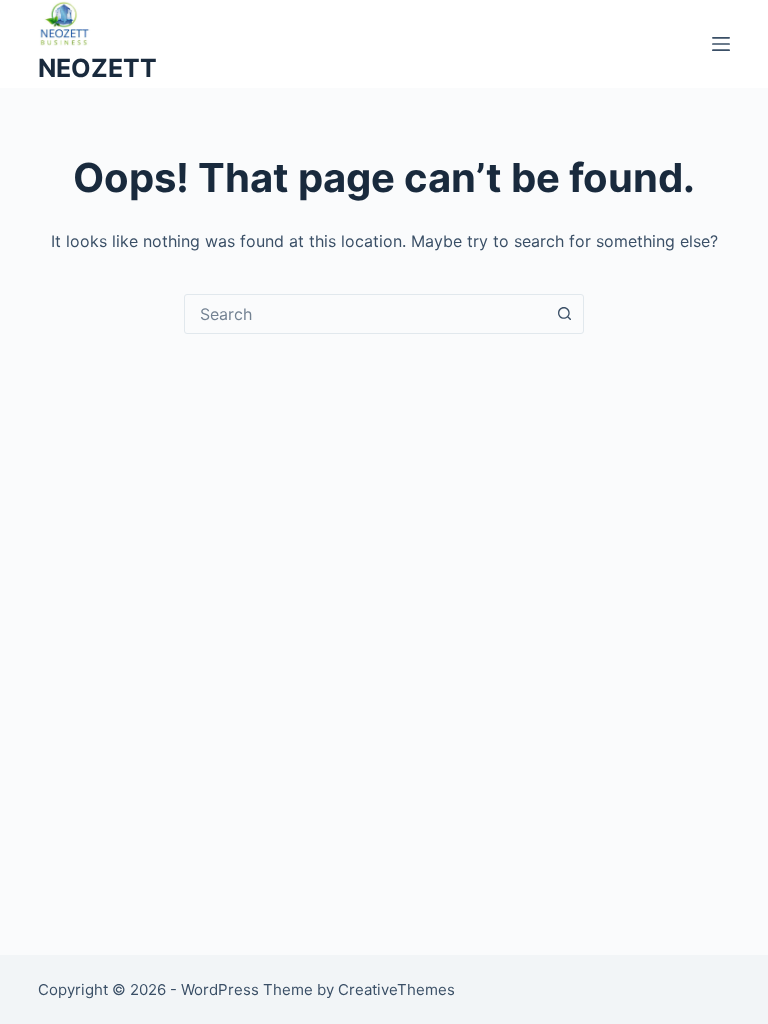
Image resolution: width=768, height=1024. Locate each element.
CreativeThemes (396, 989)
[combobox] (365, 314)
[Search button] (564, 314)
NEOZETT (97, 68)
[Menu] (721, 44)
